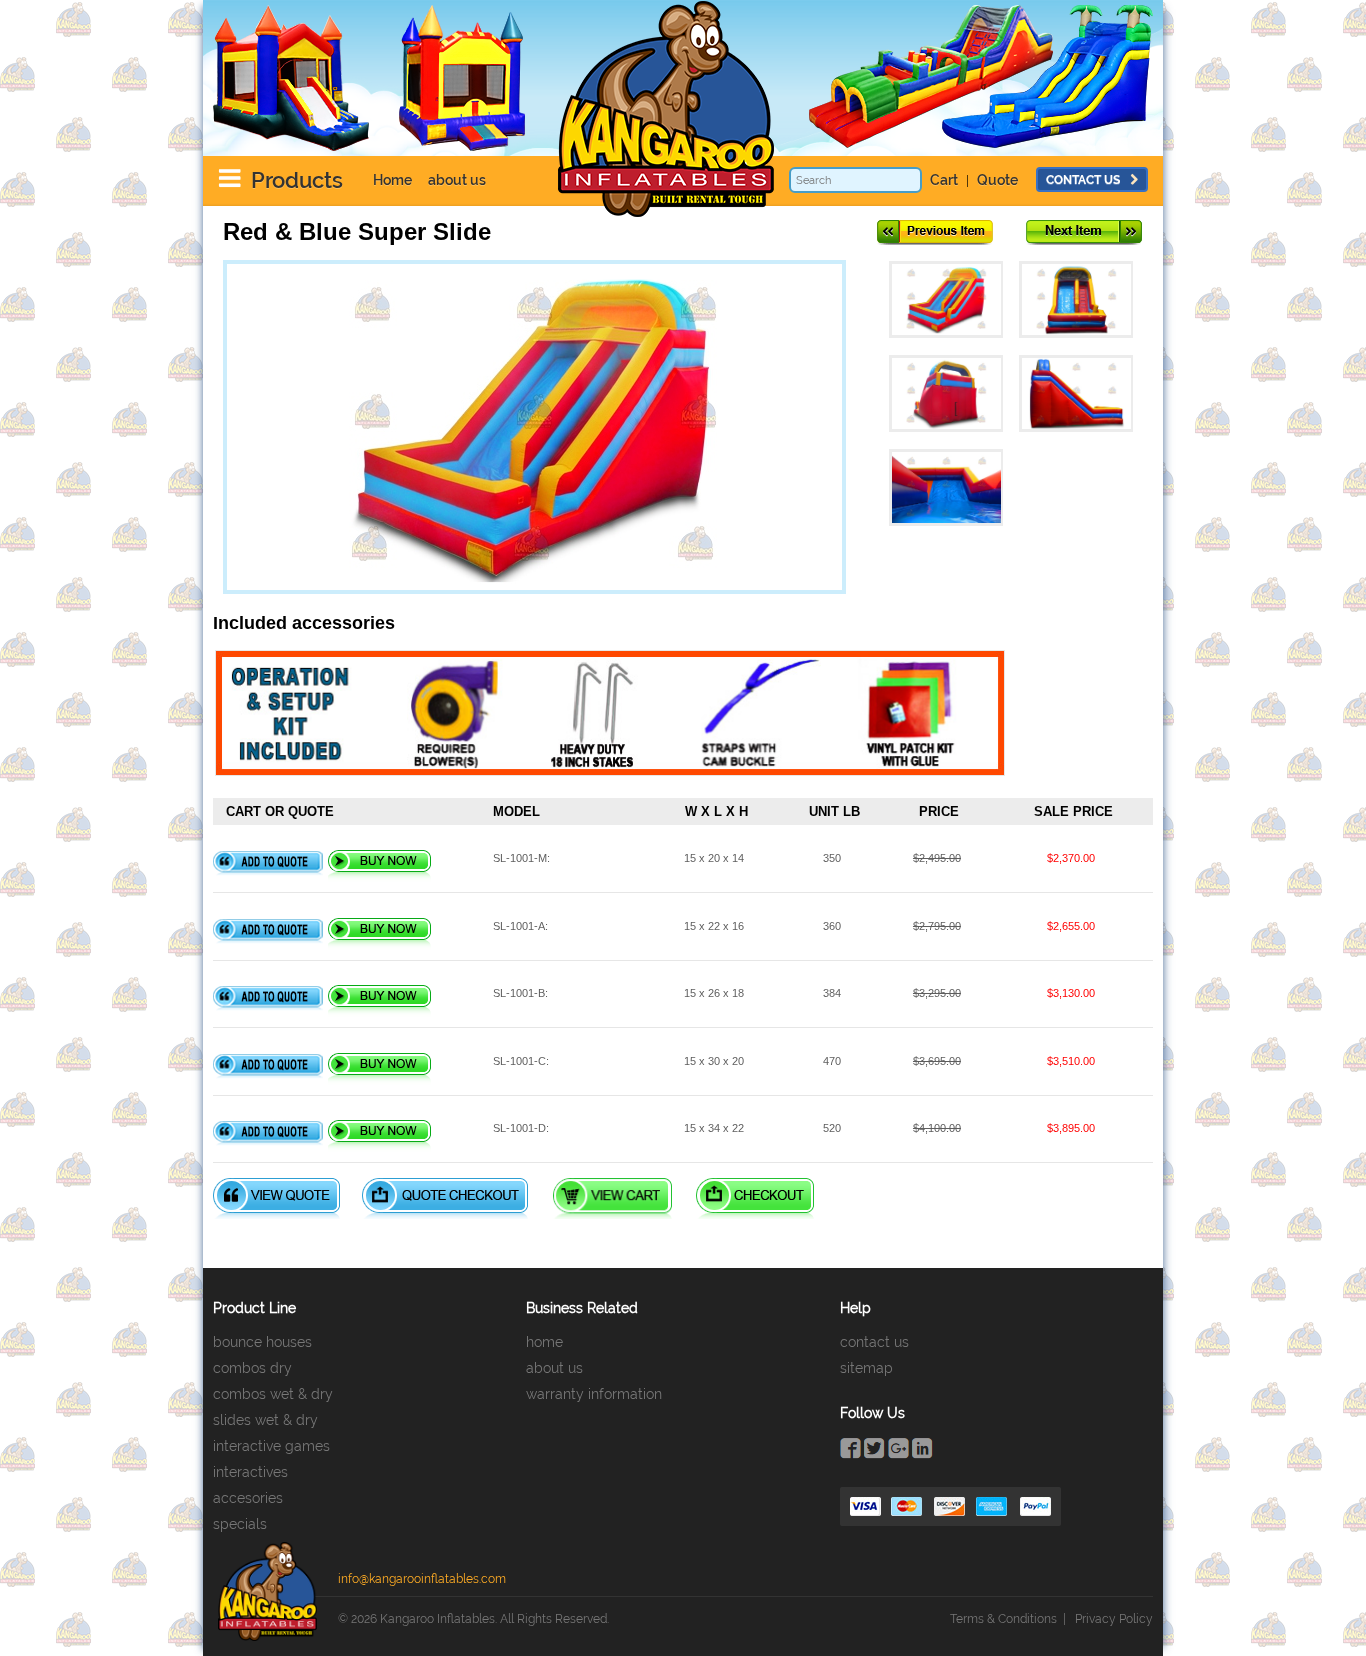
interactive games (271, 1446)
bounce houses (262, 1342)
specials (240, 1524)
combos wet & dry (273, 1394)
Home (392, 180)
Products (297, 180)
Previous (935, 232)
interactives (250, 1472)
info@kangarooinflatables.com (422, 1579)
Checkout (755, 1198)
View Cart (612, 1198)
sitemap (866, 1368)
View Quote (276, 1198)
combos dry (252, 1368)
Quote (997, 180)
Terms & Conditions (1003, 1619)
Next (1084, 232)
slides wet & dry (265, 1420)
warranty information (594, 1394)
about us (457, 180)
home (544, 1342)
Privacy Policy (1114, 1619)
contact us (1083, 180)
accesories (248, 1498)
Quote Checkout (445, 1198)
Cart (944, 180)
